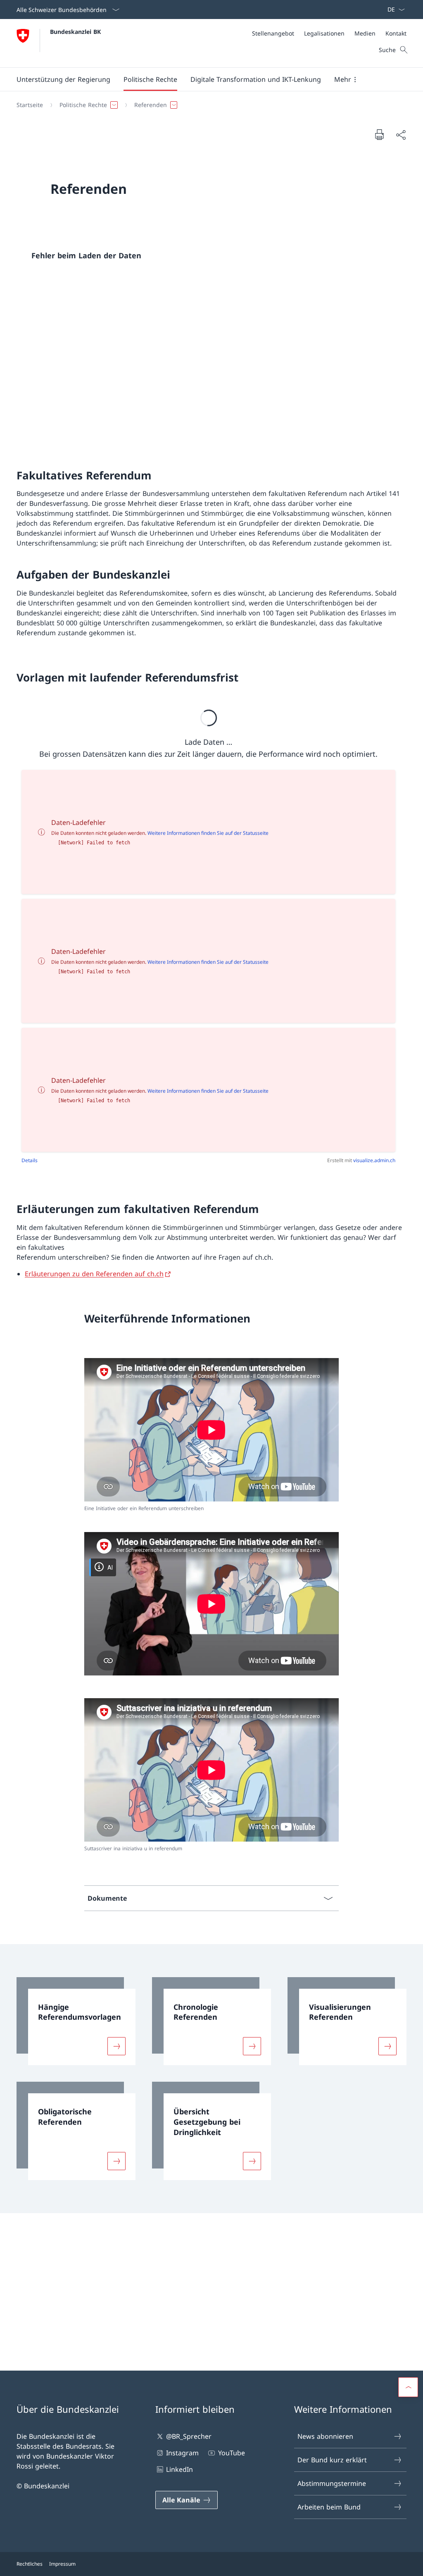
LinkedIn (179, 2469)
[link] (76, 2021)
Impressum (62, 2564)
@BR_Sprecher (189, 2436)
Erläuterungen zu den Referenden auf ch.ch (94, 1274)
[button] (63, 79)
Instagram (182, 2453)
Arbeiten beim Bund (329, 2507)
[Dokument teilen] (401, 135)
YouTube (231, 2453)
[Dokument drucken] (379, 134)
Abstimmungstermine (332, 2483)
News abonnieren (325, 2436)
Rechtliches (30, 2564)
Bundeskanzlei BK (75, 32)
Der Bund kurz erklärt (332, 2460)
